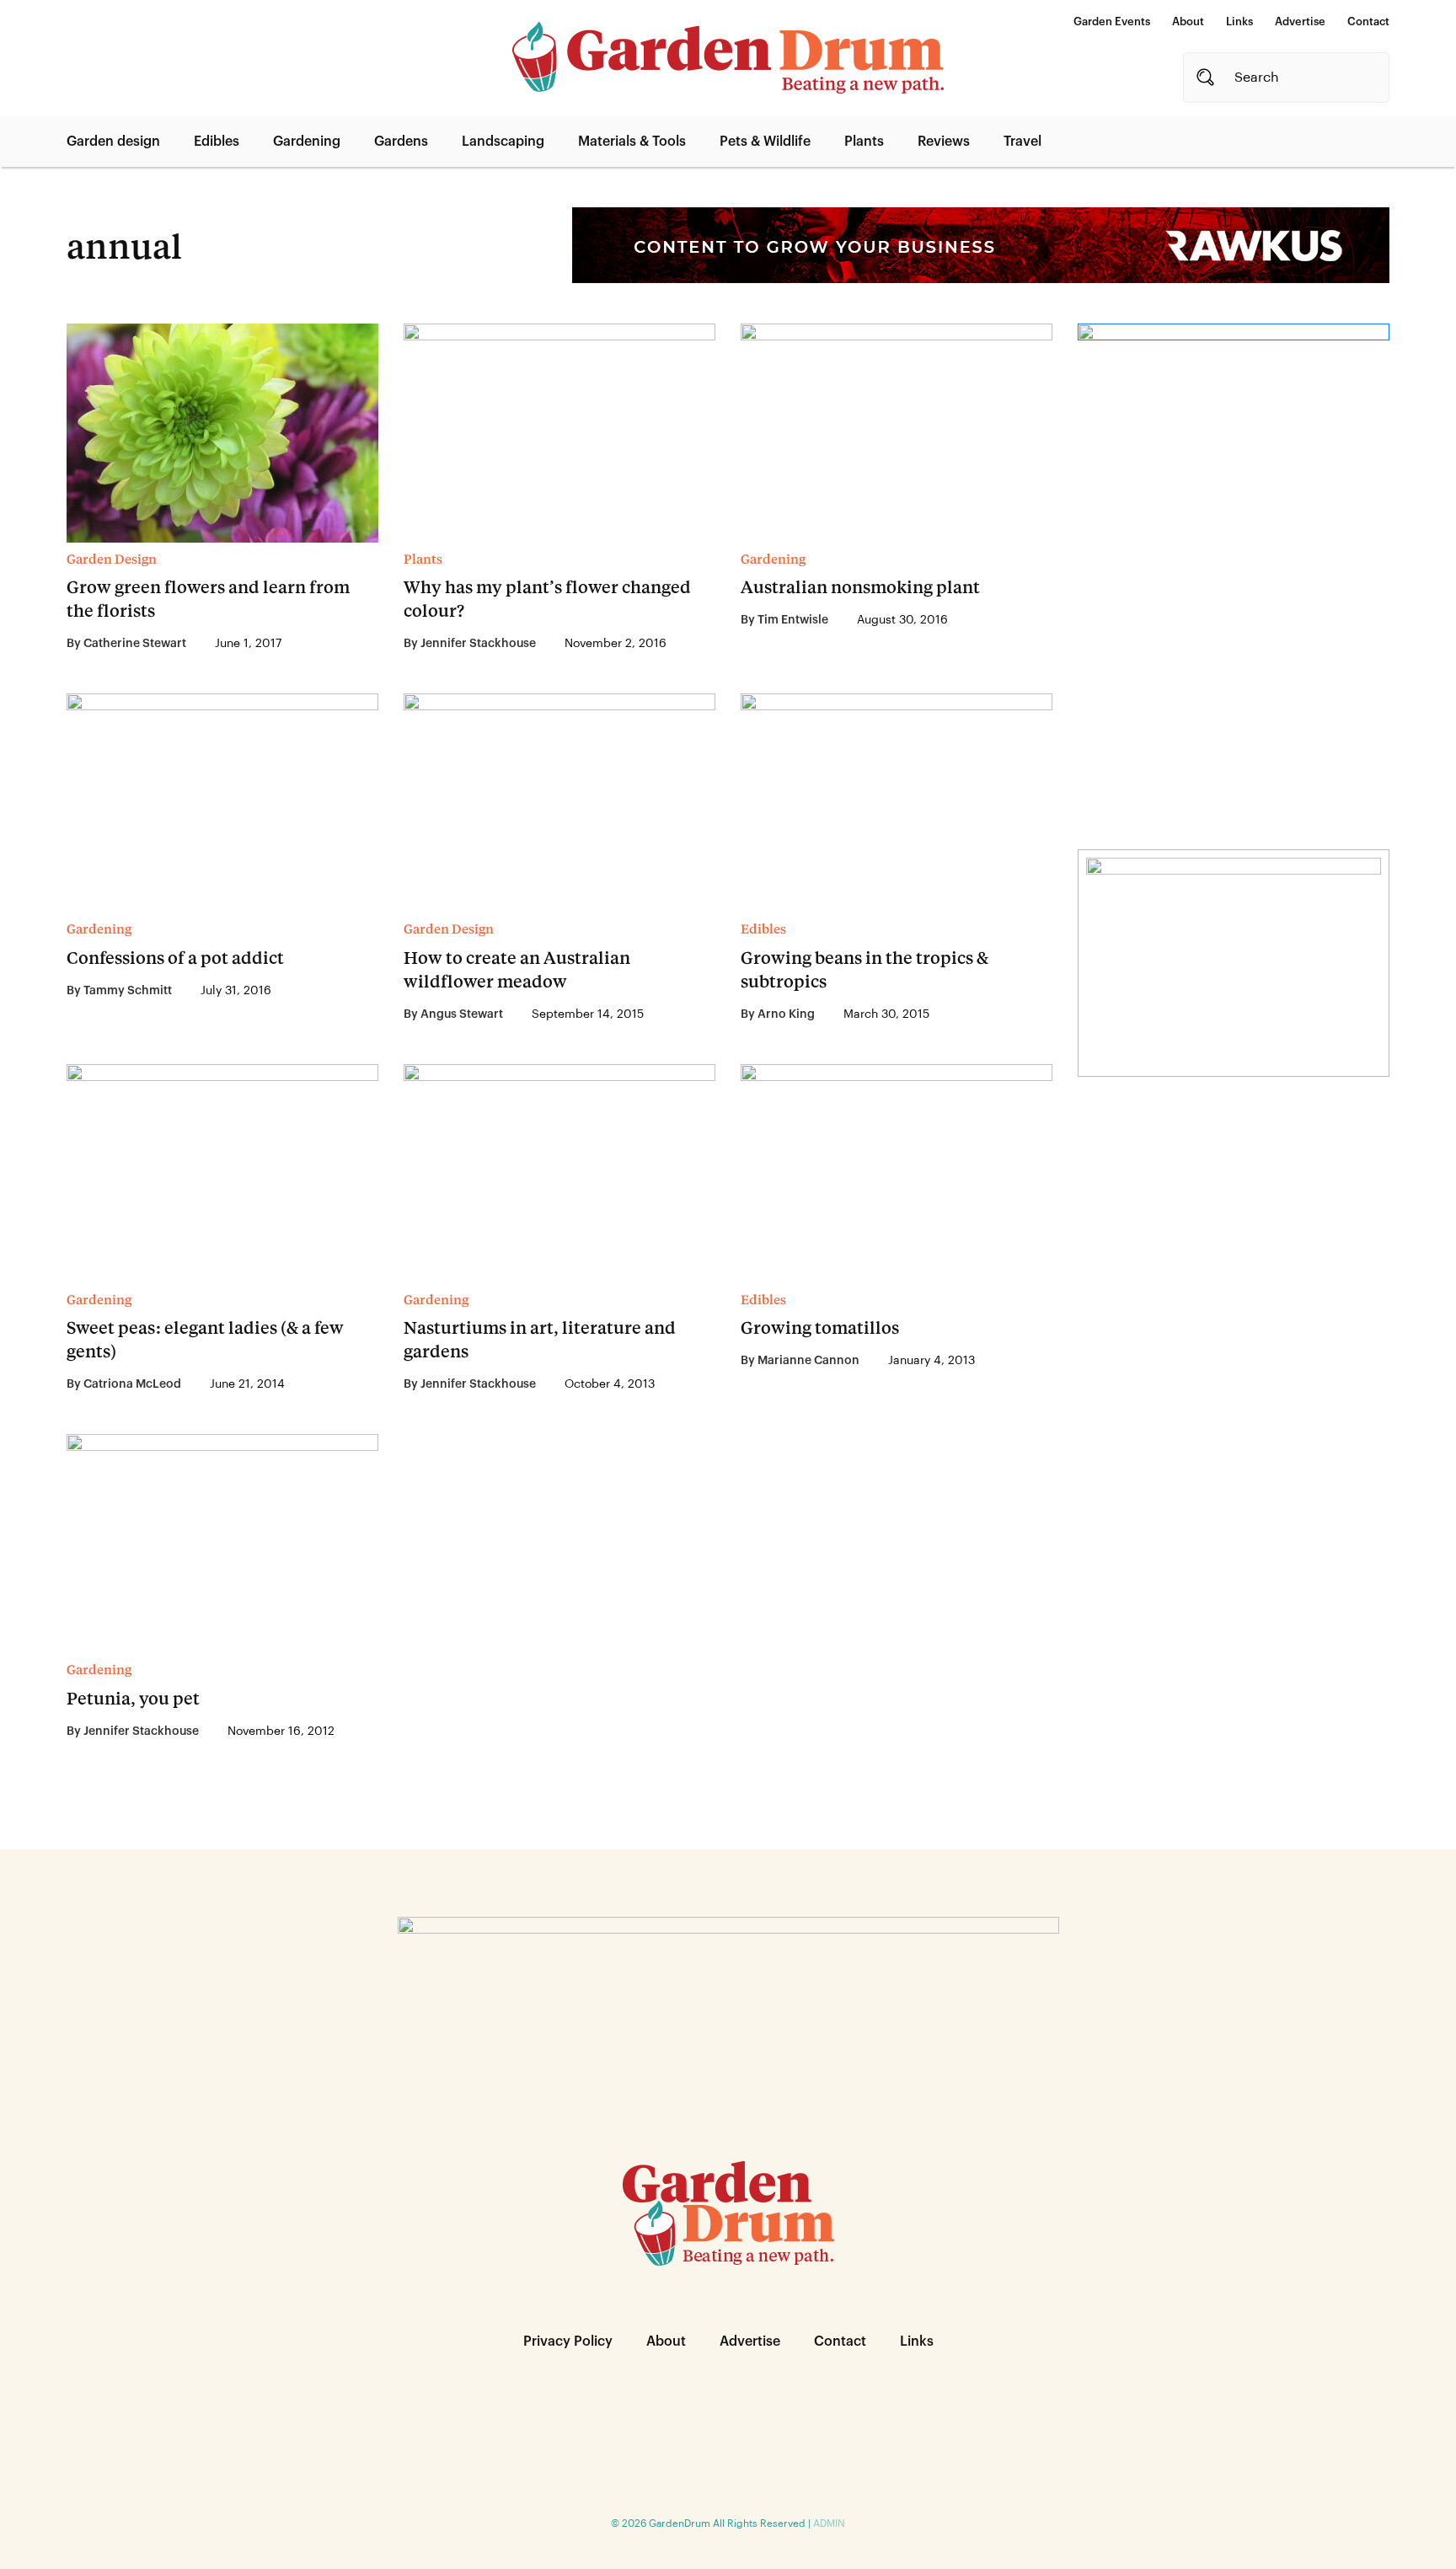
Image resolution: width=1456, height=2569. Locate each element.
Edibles (217, 142)
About (1188, 21)
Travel (1022, 142)
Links (1239, 21)
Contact (1368, 21)
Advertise (1300, 21)
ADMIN (829, 2524)
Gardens (401, 142)
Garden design (113, 142)
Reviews (944, 142)
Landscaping (503, 142)
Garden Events (1112, 21)
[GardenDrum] (728, 58)
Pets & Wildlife (765, 142)
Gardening (307, 142)
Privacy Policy (568, 2342)
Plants (864, 142)
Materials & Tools (632, 142)
